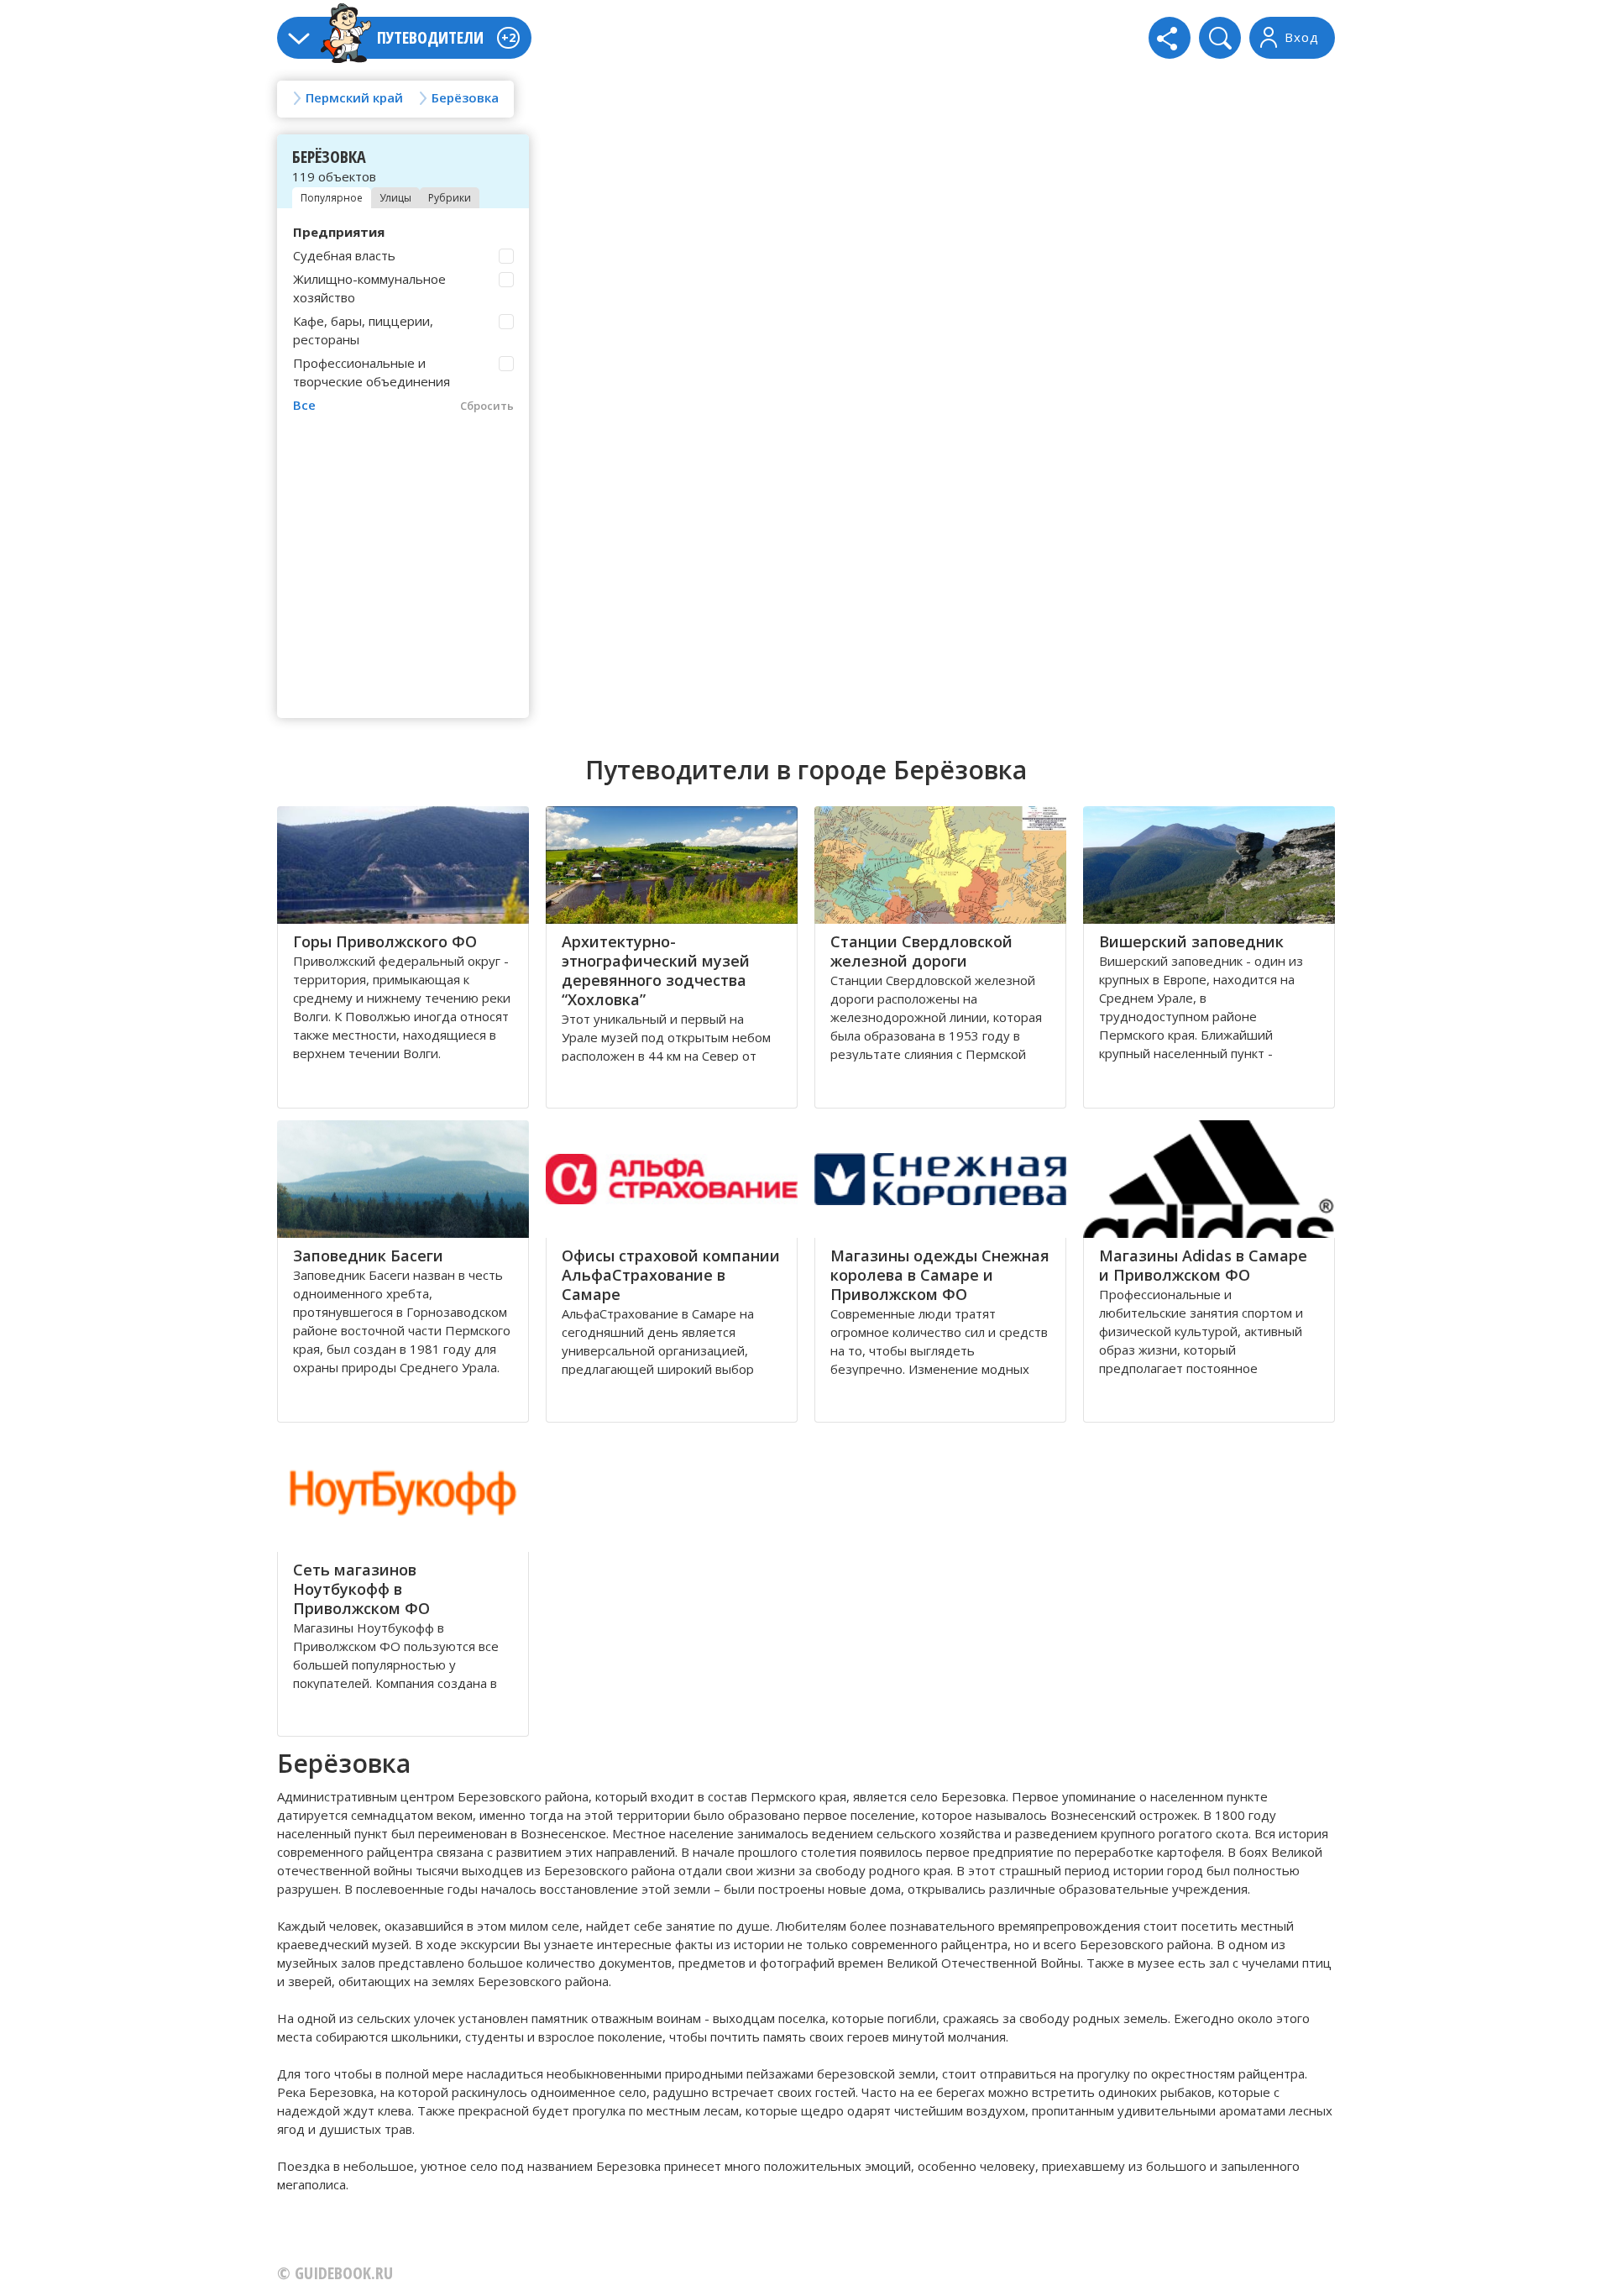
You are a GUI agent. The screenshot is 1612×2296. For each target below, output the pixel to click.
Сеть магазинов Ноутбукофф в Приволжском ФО (361, 1589)
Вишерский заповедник (1191, 941)
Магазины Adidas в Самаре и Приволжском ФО (1203, 1265)
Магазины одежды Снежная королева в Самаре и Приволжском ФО (940, 1275)
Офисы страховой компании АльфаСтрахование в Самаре (671, 1275)
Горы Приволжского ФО (385, 941)
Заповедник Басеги (368, 1255)
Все (304, 405)
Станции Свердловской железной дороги (921, 951)
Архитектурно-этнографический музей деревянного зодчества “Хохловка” (656, 970)
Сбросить (487, 406)
